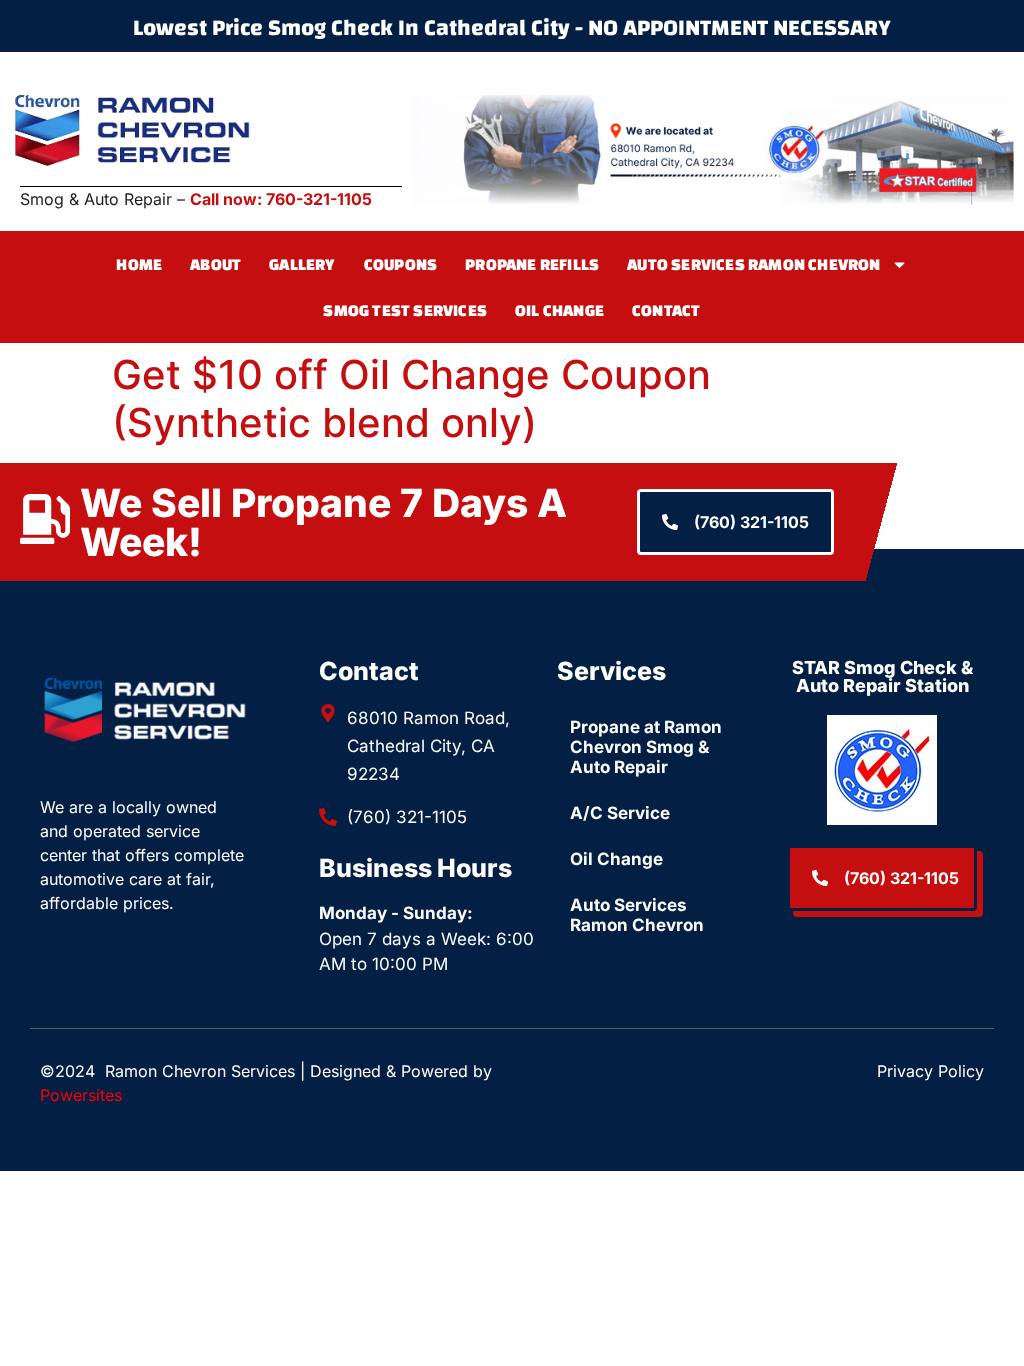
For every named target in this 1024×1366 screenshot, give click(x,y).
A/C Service (620, 813)
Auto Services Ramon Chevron (753, 264)
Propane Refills (532, 264)
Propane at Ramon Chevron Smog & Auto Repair (646, 747)
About (215, 264)
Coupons (400, 264)
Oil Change (559, 310)
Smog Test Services (405, 310)
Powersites (81, 1095)
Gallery (302, 264)
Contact (666, 310)
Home (139, 264)
